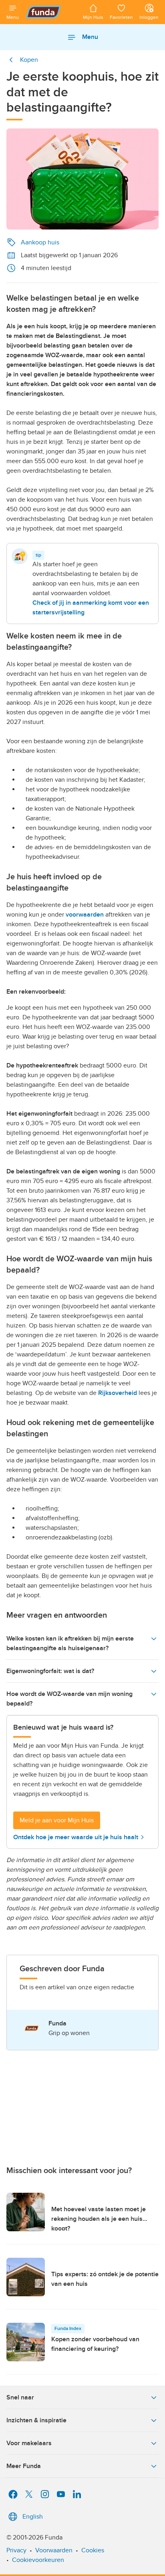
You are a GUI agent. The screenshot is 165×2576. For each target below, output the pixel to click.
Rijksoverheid (118, 1393)
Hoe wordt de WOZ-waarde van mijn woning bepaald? (69, 1699)
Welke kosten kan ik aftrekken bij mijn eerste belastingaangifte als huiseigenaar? (70, 1643)
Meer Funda (24, 2466)
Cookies (93, 2550)
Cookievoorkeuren (38, 2560)
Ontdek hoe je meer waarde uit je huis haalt (76, 1837)
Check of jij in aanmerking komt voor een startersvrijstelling (91, 608)
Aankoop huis (40, 242)
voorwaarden (85, 915)
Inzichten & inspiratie (36, 2420)
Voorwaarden (54, 2550)
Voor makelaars (29, 2443)
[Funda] (51, 12)
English (33, 2517)
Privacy (16, 2550)
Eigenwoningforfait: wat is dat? (50, 1671)
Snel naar (20, 2397)
